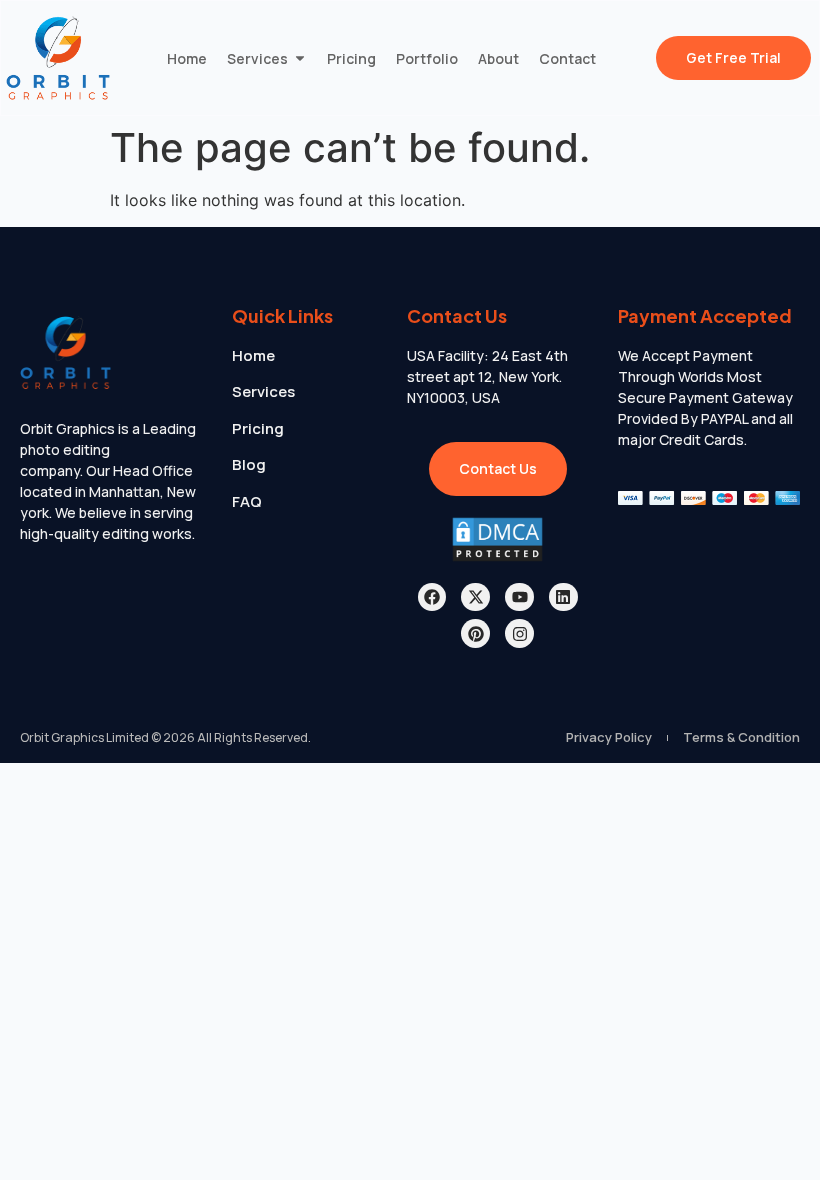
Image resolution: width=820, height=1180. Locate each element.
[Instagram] (519, 633)
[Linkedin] (563, 597)
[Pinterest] (475, 633)
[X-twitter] (475, 597)
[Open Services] (300, 58)
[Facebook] (432, 597)
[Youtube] (519, 597)
